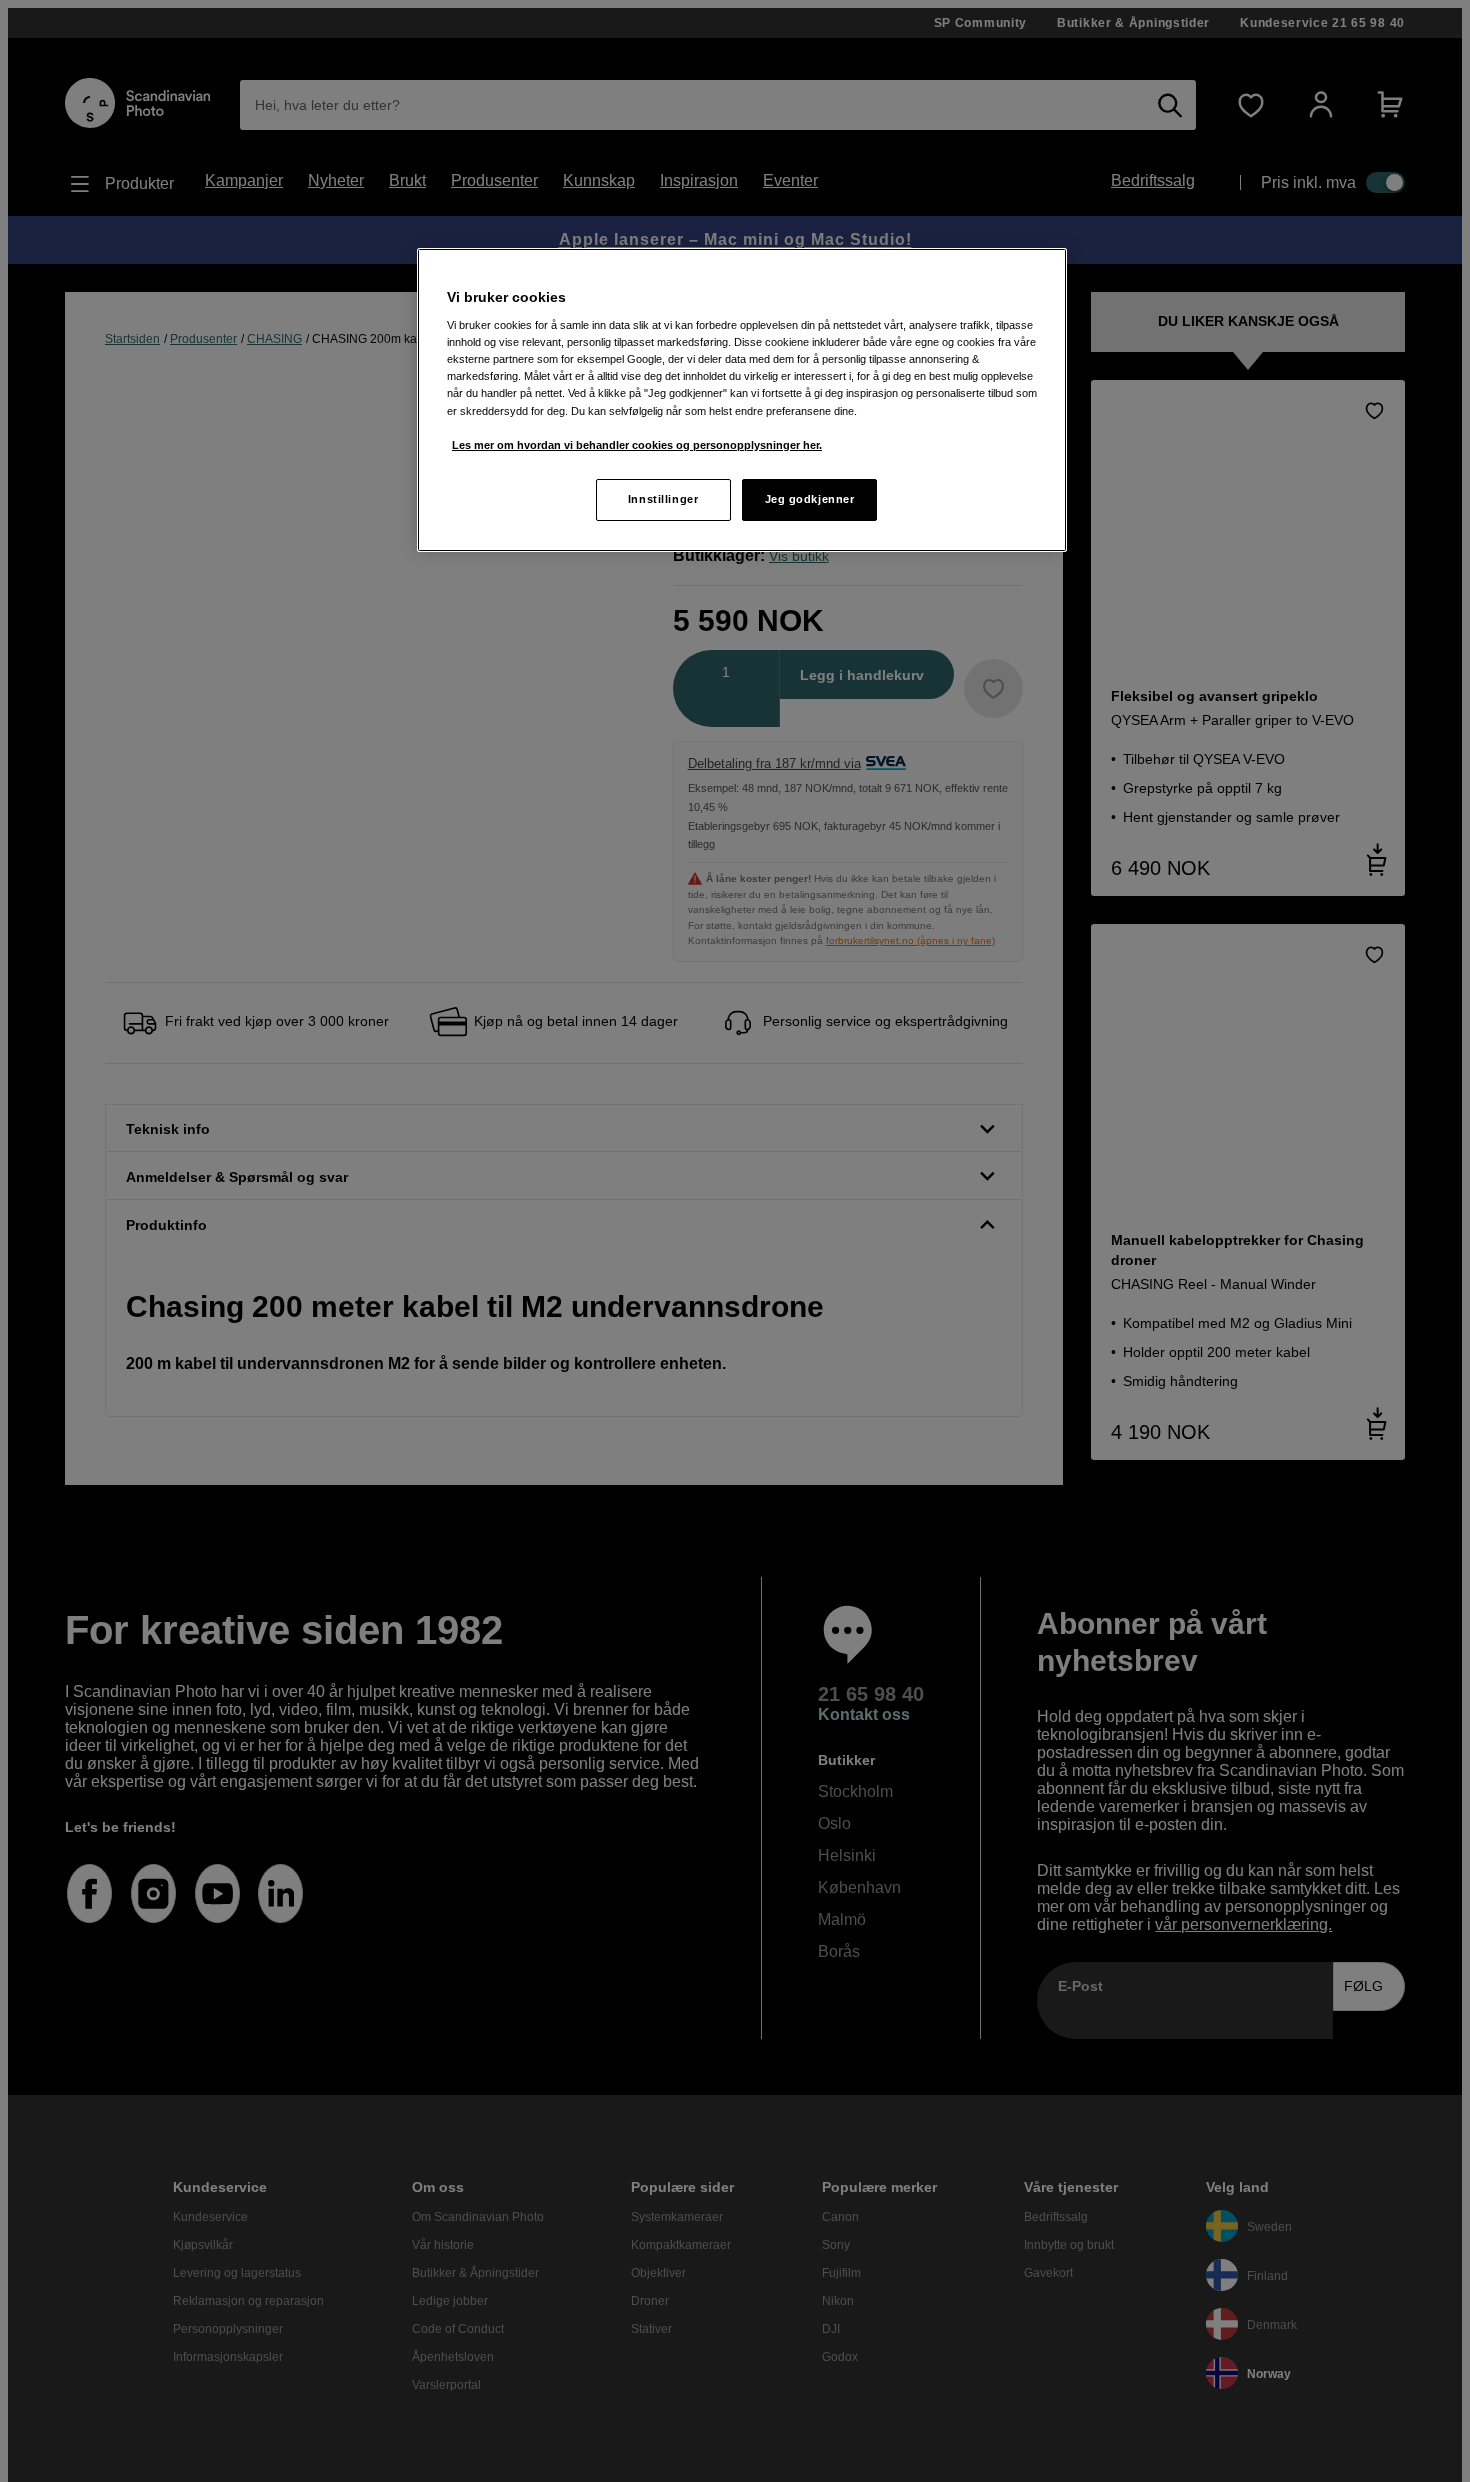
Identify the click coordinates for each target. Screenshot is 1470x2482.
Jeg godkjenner (810, 499)
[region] (742, 400)
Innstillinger (663, 499)
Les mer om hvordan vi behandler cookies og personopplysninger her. (637, 445)
